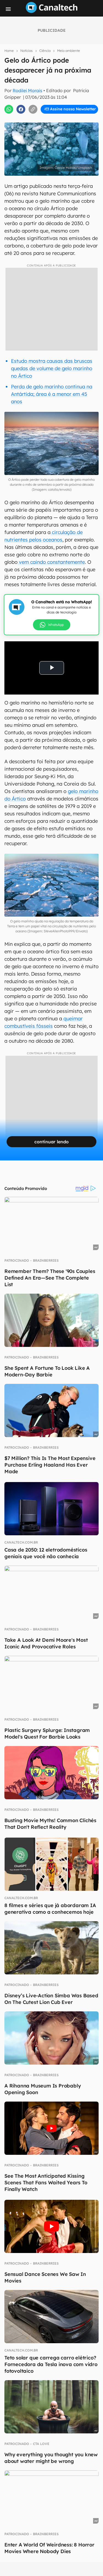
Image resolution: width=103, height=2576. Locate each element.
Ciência (45, 51)
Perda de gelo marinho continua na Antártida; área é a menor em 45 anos (52, 394)
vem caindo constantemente (51, 562)
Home (9, 51)
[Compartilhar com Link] (33, 109)
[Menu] (8, 9)
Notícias (27, 51)
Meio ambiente (69, 51)
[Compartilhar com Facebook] (21, 109)
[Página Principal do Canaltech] (52, 11)
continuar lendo (51, 1142)
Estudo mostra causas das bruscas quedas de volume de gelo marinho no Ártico (52, 368)
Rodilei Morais (27, 90)
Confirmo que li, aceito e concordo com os (53, 121)
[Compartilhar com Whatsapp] (9, 109)
